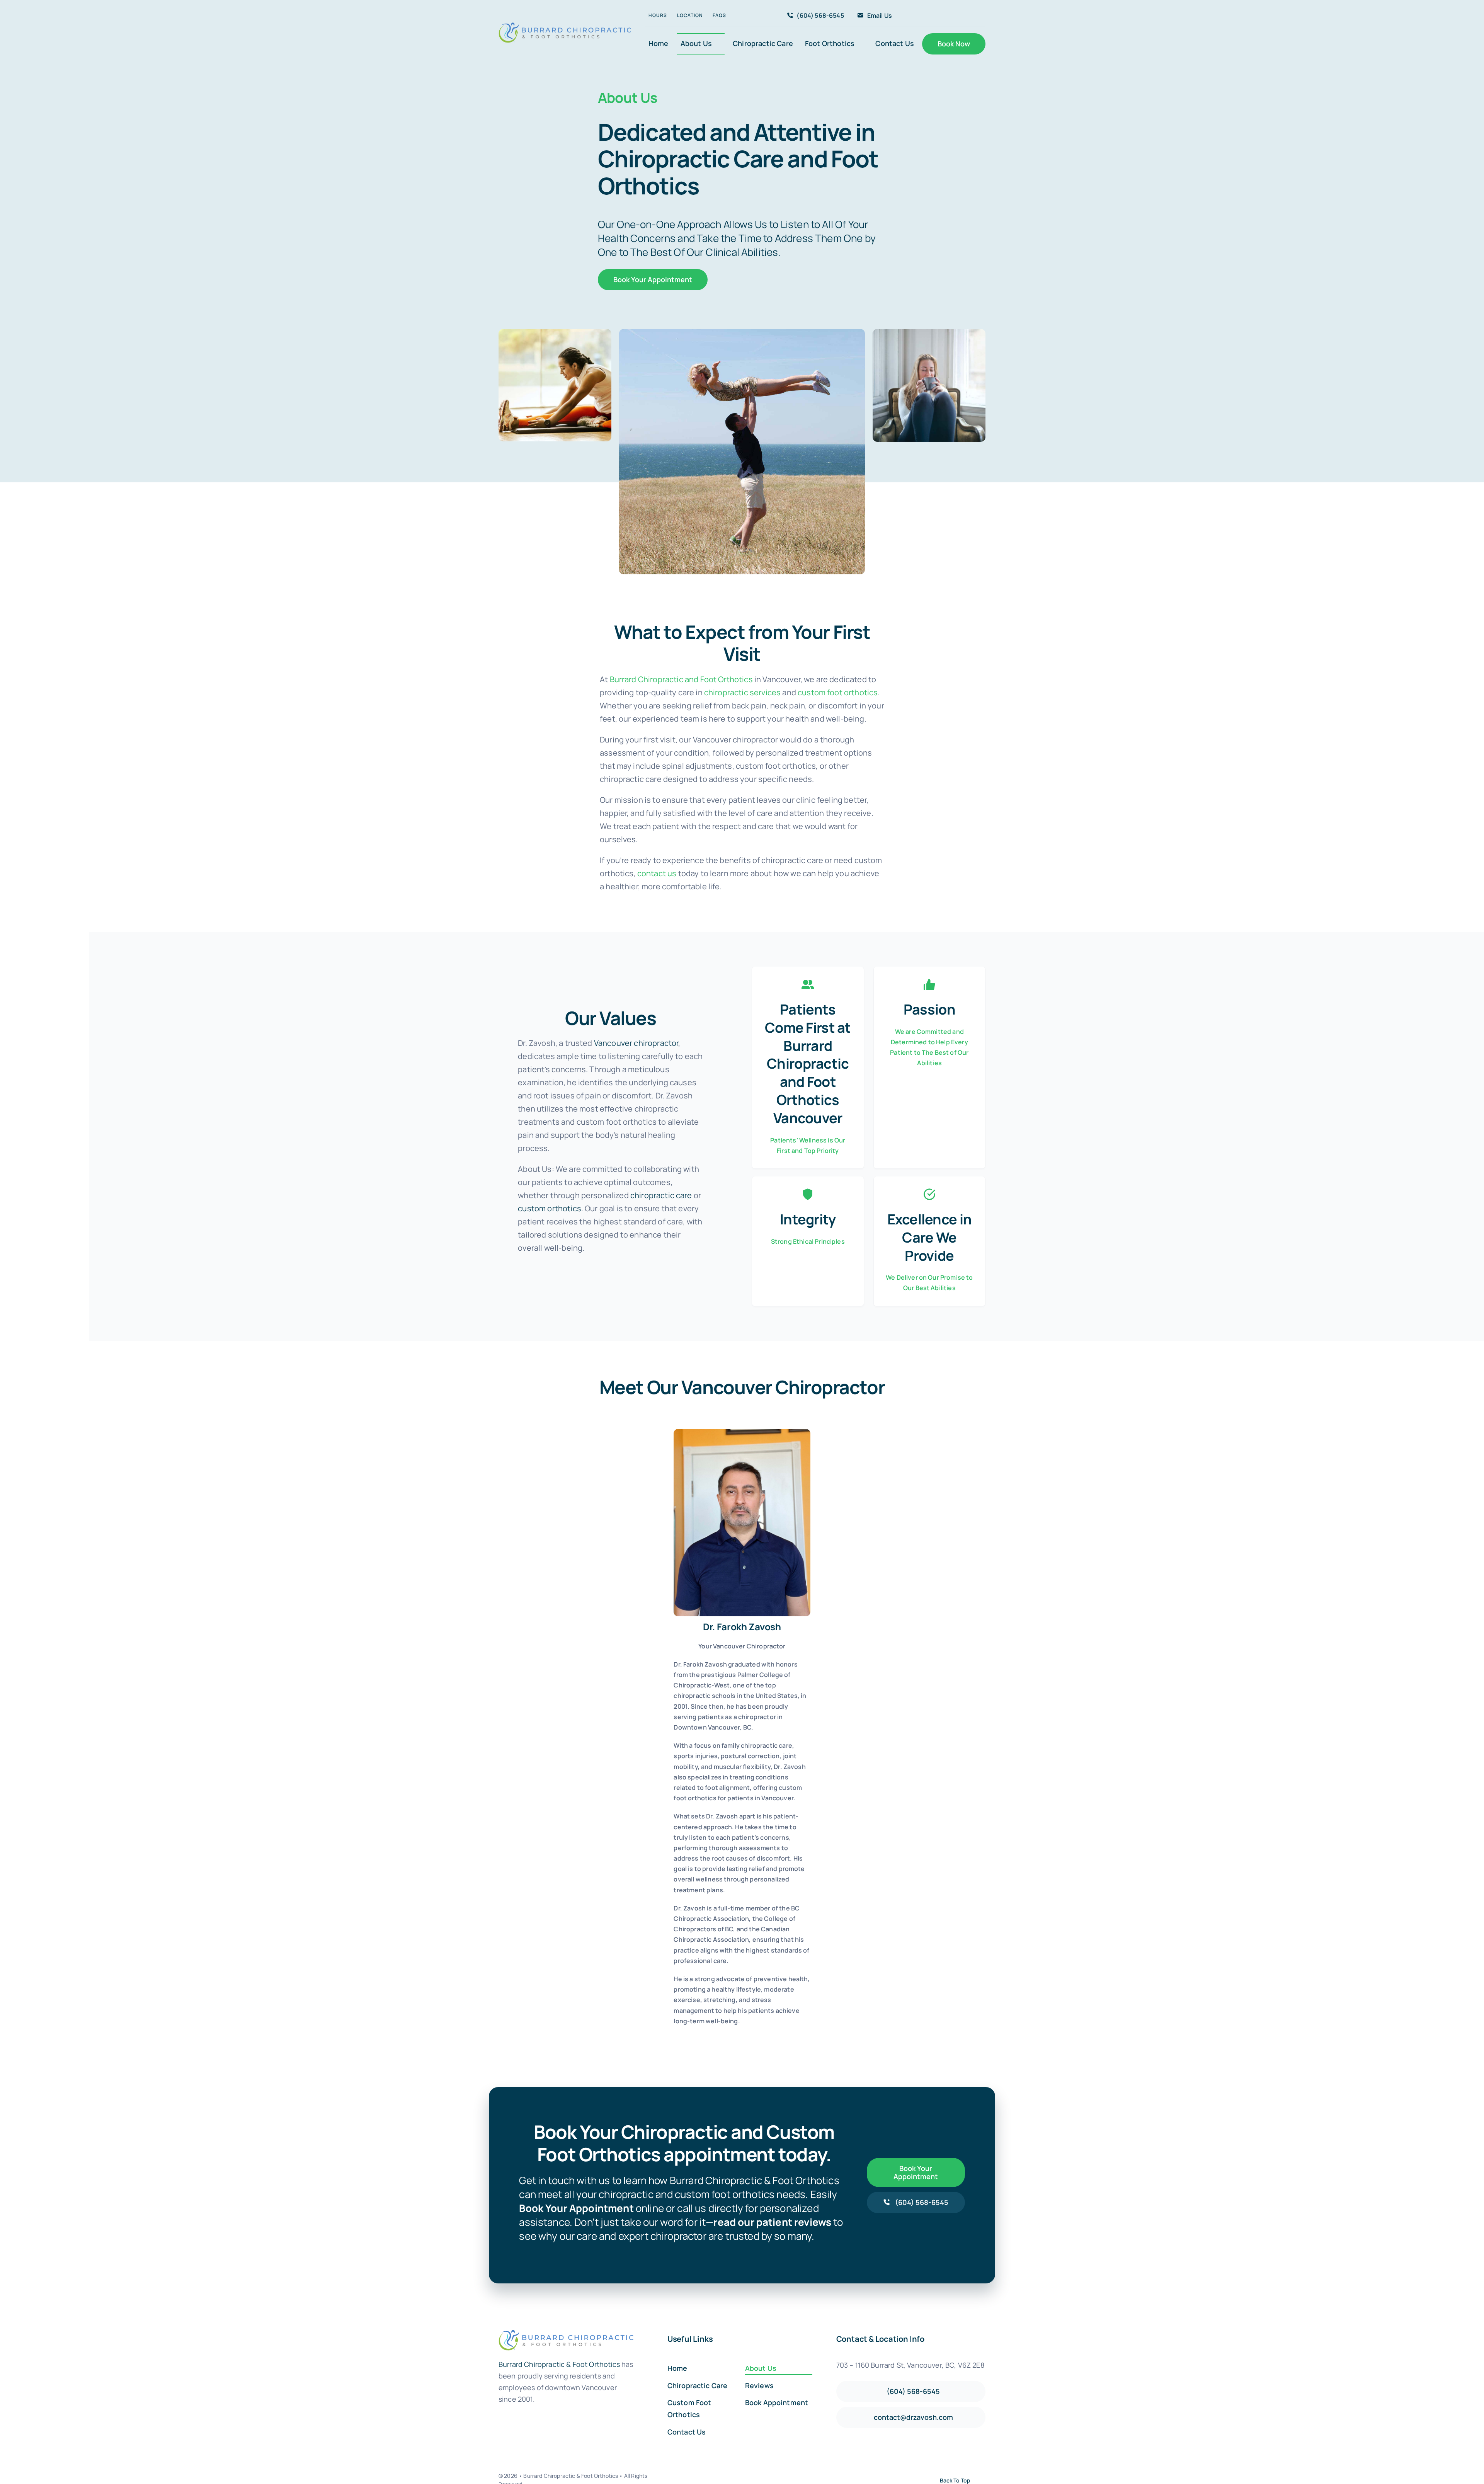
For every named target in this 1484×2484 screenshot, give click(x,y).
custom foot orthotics (838, 692)
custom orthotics (550, 1208)
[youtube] (961, 16)
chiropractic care (661, 1195)
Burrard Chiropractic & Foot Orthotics (559, 2364)
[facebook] (924, 16)
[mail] (738, 2038)
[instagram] (949, 16)
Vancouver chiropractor (636, 1043)
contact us (657, 873)
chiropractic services (742, 692)
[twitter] (936, 16)
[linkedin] (973, 16)
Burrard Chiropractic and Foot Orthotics (681, 679)
